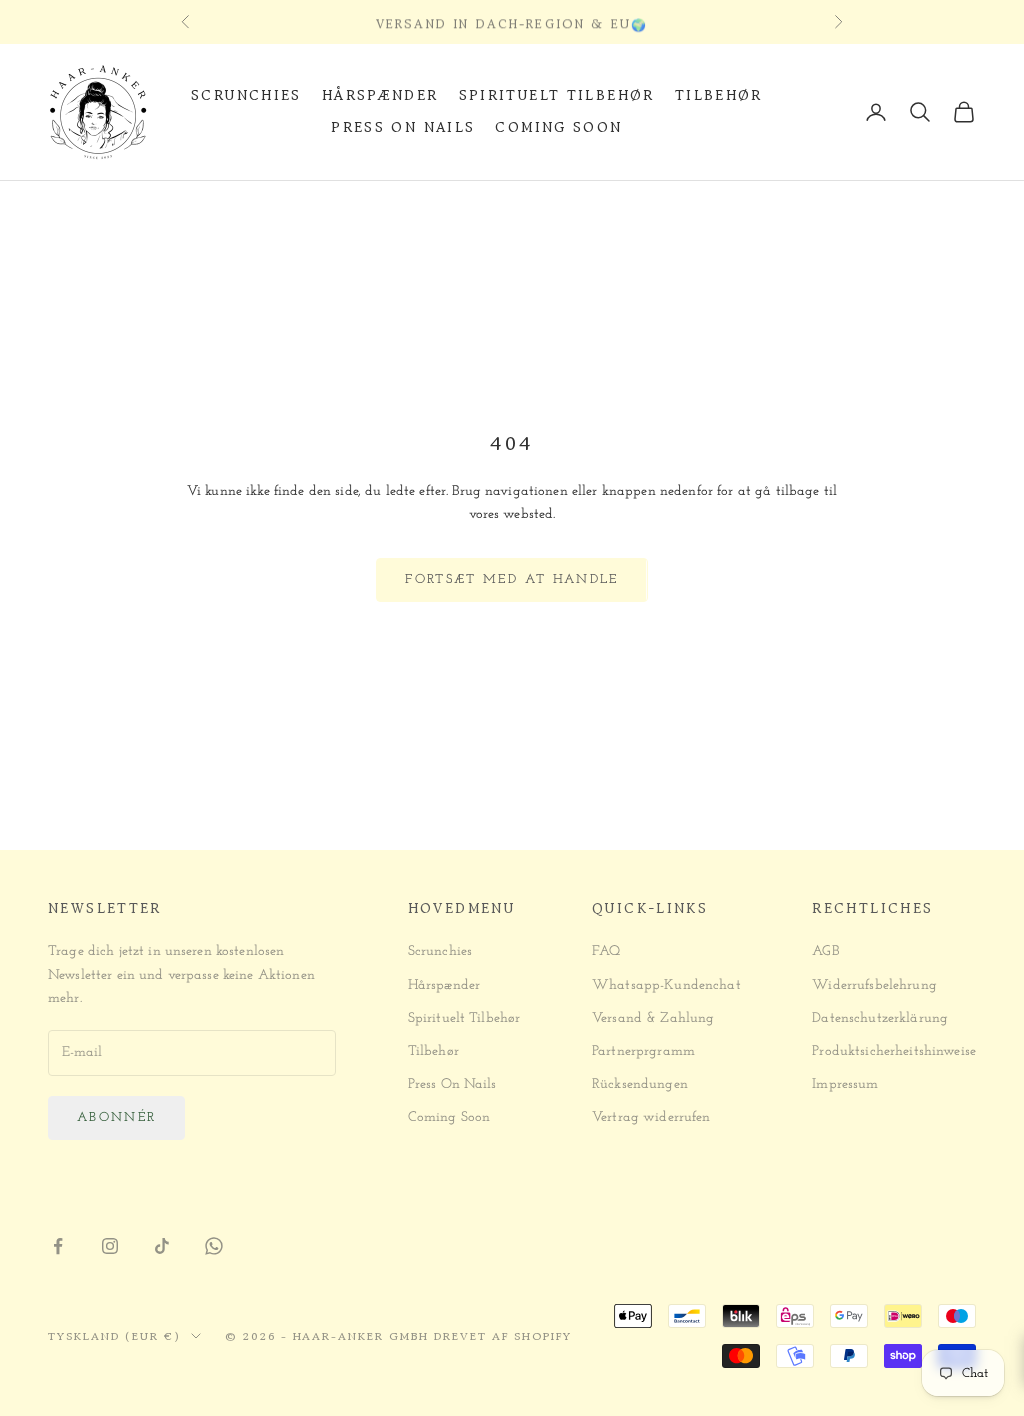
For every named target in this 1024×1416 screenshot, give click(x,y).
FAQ (606, 951)
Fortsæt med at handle (511, 579)
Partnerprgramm (643, 1051)
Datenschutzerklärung (880, 1018)
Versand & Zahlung (653, 1018)
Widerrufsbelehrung (874, 985)
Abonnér (116, 1117)
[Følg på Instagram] (110, 1246)
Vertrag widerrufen (651, 1117)
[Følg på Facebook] (58, 1246)
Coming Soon (558, 127)
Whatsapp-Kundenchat (666, 985)
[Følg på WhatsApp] (214, 1246)
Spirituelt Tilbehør (557, 95)
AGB (825, 951)
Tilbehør (719, 95)
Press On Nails (403, 127)
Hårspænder (380, 95)
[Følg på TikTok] (162, 1246)
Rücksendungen (640, 1084)
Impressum (845, 1084)
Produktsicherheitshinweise (894, 1051)
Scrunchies (246, 95)
